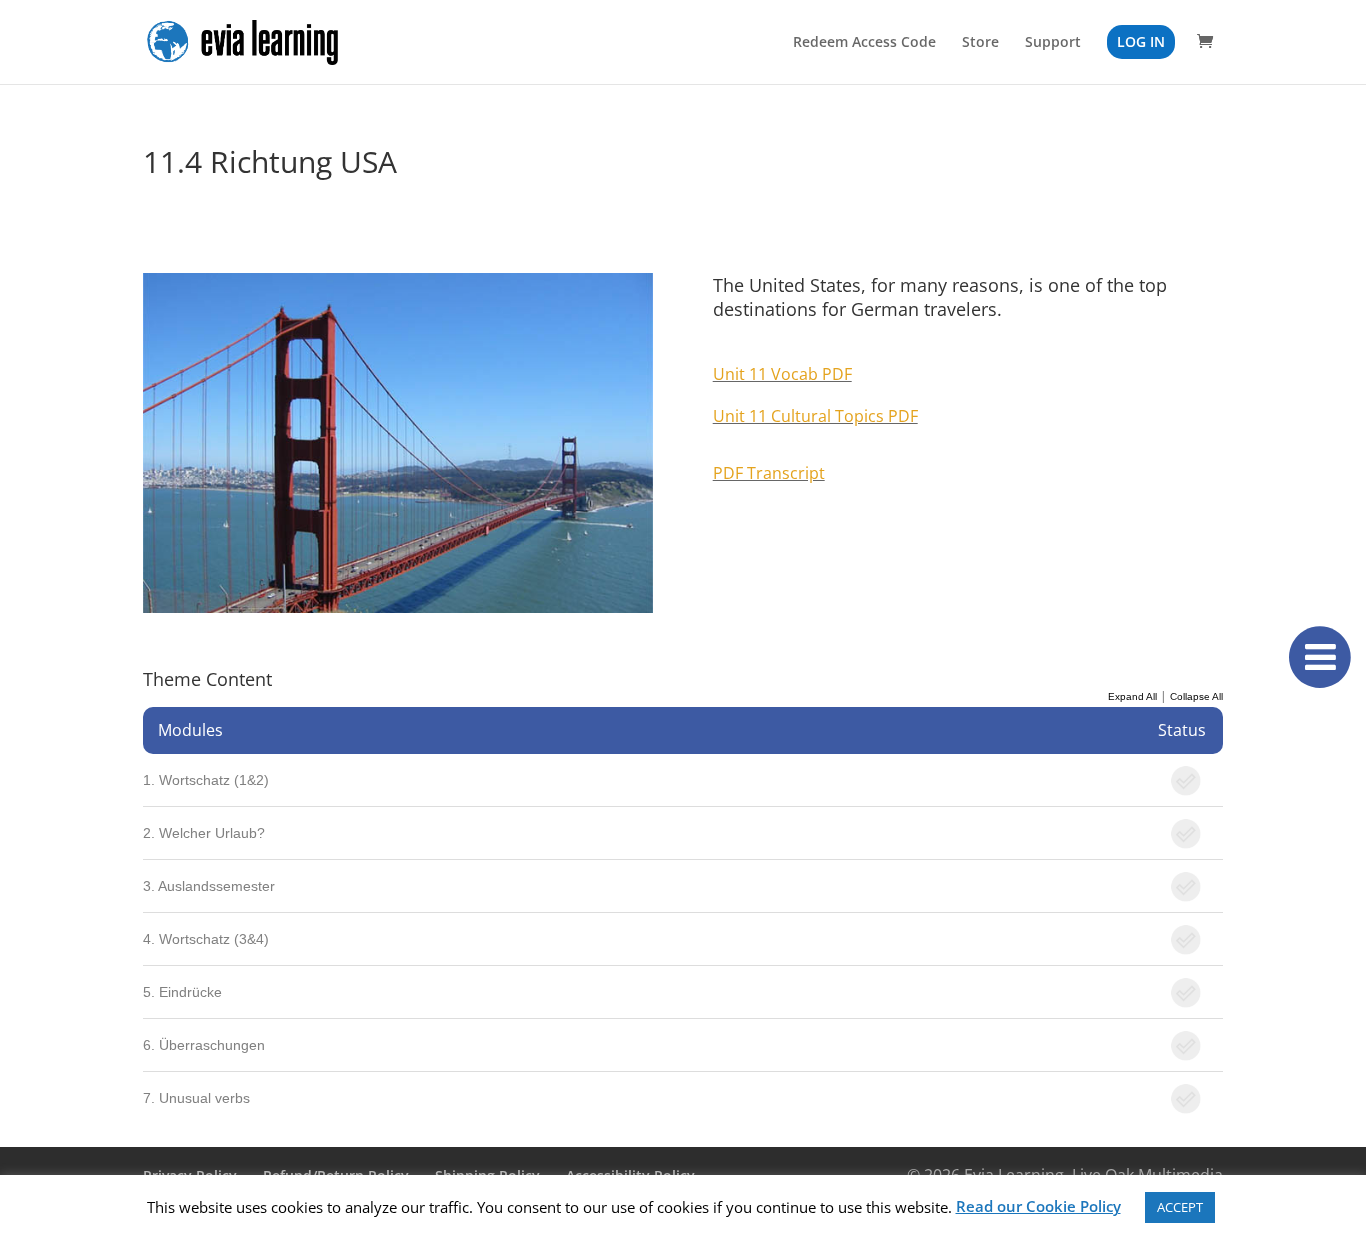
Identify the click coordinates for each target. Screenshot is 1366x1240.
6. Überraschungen (204, 1045)
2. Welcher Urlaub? (204, 833)
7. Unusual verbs (196, 1098)
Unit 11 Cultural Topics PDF (815, 416)
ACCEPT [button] (1180, 1207)
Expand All (1132, 696)
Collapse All (1196, 696)
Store (980, 43)
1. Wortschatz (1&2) (206, 780)
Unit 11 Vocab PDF (782, 374)
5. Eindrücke (182, 992)
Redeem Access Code (864, 43)
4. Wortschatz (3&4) (206, 939)
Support (1053, 43)
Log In (1141, 41)
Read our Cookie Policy (1038, 1206)
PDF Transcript (769, 473)
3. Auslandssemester (209, 886)
